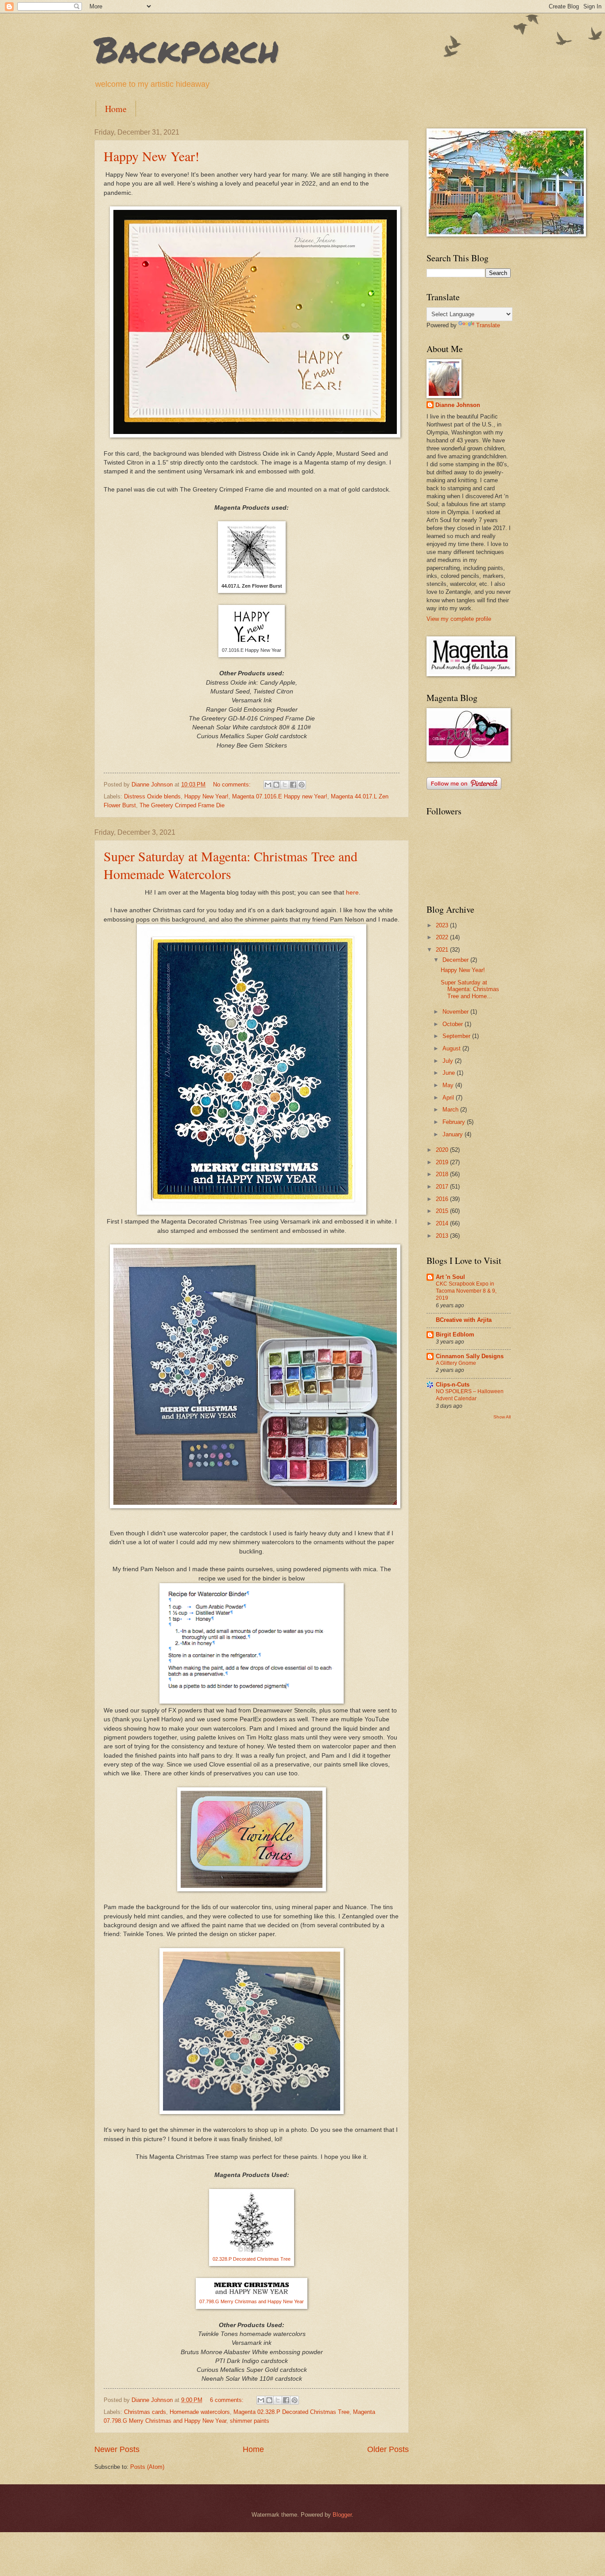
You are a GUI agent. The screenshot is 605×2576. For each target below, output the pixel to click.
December (456, 960)
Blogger (342, 2515)
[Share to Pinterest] (302, 785)
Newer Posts (117, 2449)
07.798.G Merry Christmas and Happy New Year (252, 2301)
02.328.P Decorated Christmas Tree (252, 2259)
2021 (443, 950)
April (449, 1098)
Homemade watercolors (200, 2412)
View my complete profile (459, 619)
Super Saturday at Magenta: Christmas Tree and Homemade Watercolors (231, 865)
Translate (488, 325)
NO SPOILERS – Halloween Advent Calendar (470, 1395)
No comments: (233, 784)
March (451, 1110)
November (456, 1012)
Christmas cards (145, 2412)
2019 (443, 1162)
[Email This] (268, 785)
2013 (443, 1236)
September (457, 1036)
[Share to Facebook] (293, 785)
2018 (443, 1174)
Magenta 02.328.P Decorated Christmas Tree (291, 2412)
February (455, 1122)
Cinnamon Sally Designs (470, 1356)
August (452, 1048)
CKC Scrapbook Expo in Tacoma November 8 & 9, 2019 (466, 1291)
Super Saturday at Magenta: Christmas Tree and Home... (470, 989)
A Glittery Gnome (456, 1363)
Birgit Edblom (455, 1334)
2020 (443, 1150)
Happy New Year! (151, 156)
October (454, 1024)
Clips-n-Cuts (453, 1385)
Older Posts (388, 2449)
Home (116, 109)
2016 (443, 1199)
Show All (502, 1417)
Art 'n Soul (450, 1277)
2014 (443, 1223)
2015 (443, 1211)
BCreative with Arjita (464, 1320)
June (450, 1073)
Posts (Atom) (147, 2467)
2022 (443, 937)
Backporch (187, 49)
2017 (443, 1187)
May (449, 1085)
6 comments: (228, 2400)
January (454, 1134)
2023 (443, 925)
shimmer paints (250, 2421)
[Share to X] (285, 785)
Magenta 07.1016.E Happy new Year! (280, 796)
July (449, 1061)
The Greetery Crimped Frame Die (182, 805)
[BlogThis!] (276, 785)
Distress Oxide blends (152, 796)
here (352, 893)
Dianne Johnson (458, 405)
